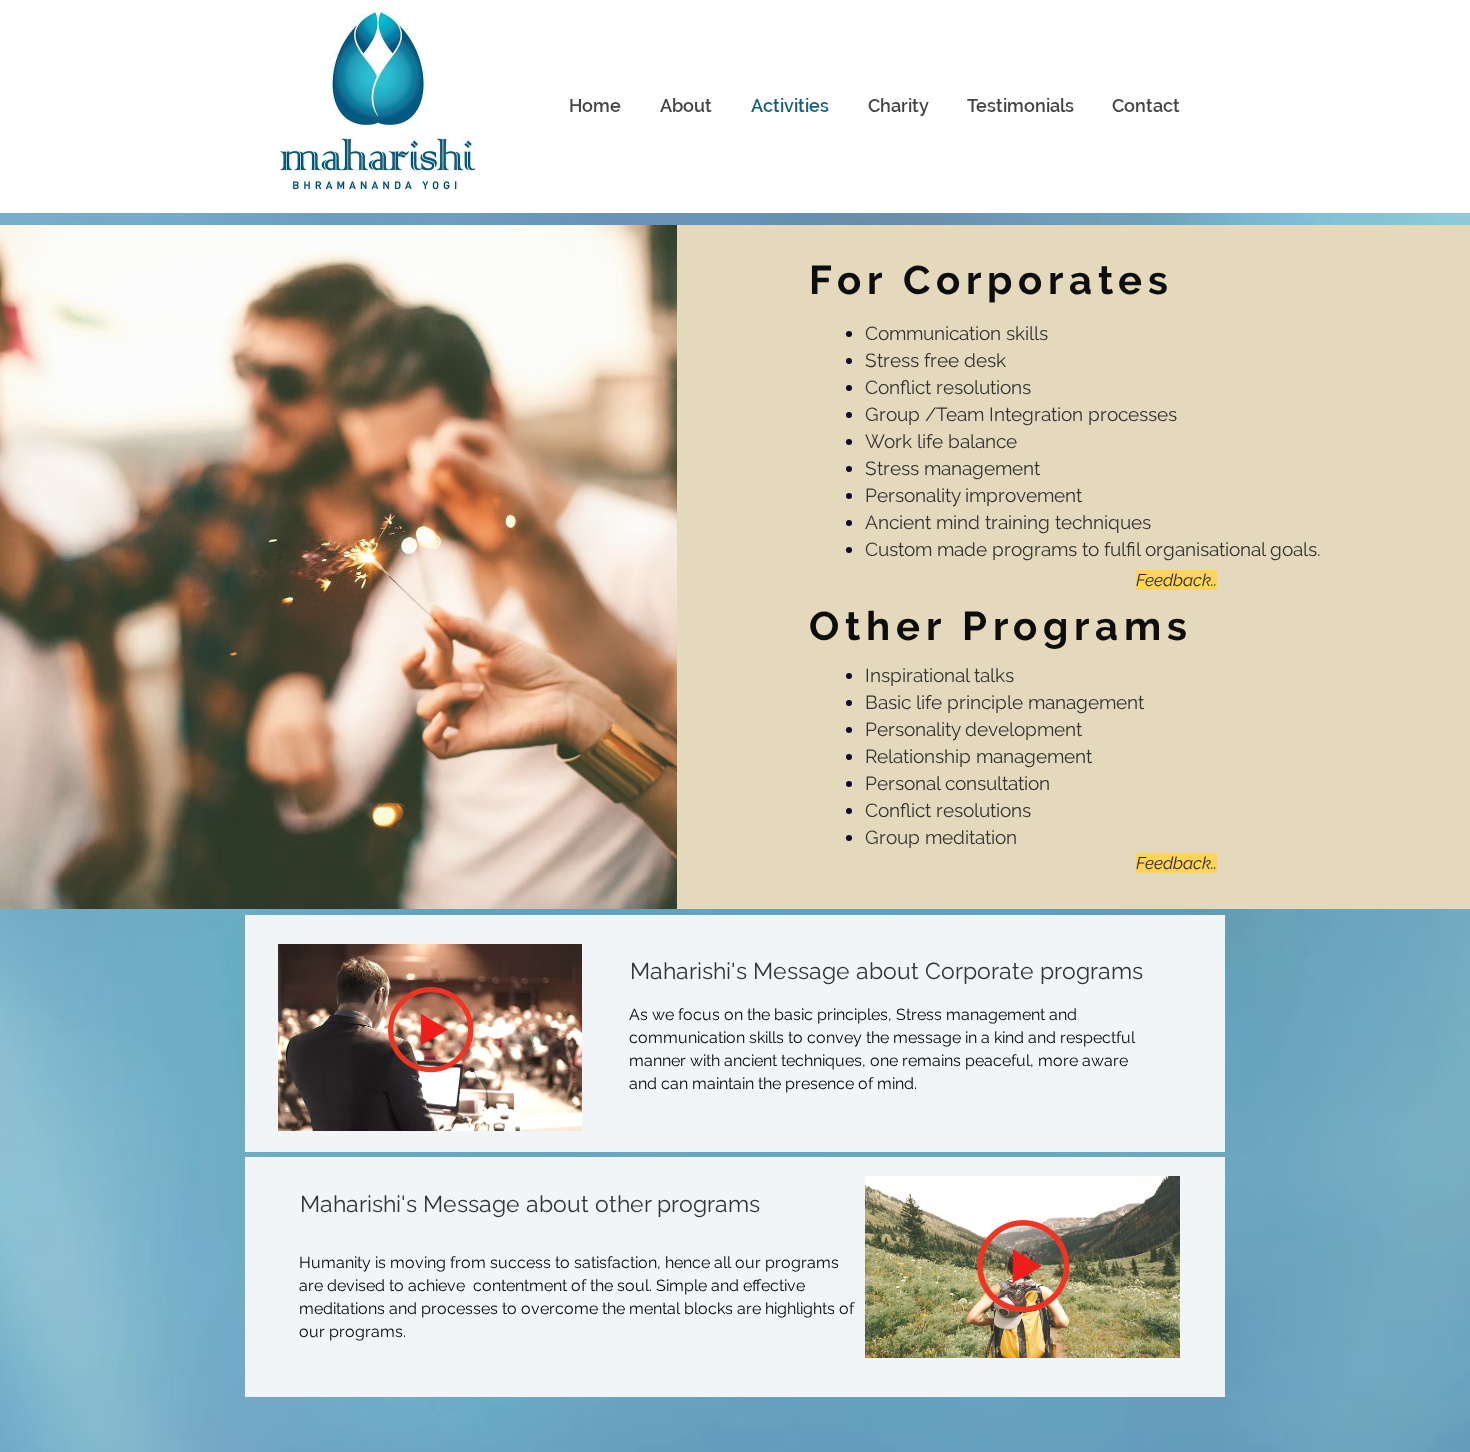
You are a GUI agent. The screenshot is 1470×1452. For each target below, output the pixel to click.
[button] (430, 1029)
